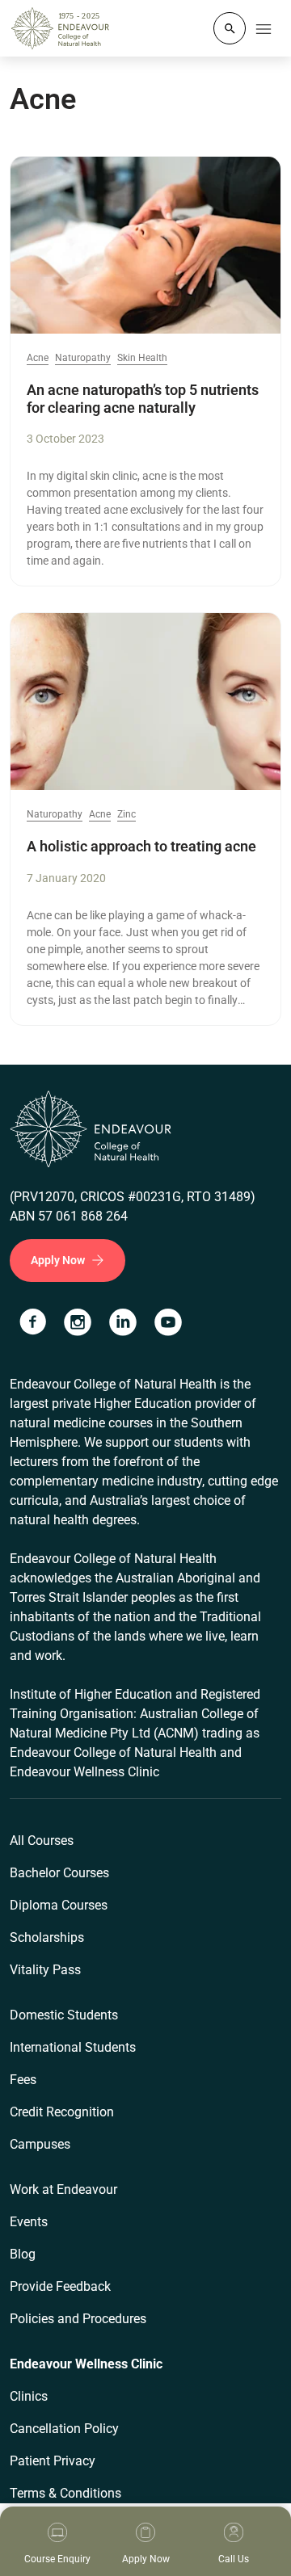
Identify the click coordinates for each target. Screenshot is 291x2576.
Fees (23, 2080)
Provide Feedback (60, 2286)
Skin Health (142, 358)
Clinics (29, 2396)
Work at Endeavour (63, 2189)
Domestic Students (64, 2015)
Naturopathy (83, 358)
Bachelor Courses (59, 1873)
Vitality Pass (45, 1970)
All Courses (42, 1841)
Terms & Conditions (65, 2493)
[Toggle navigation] (264, 28)
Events (29, 2222)
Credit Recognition (62, 2112)
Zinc (127, 815)
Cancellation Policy (64, 2429)
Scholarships (47, 1937)
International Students (73, 2047)
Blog (23, 2254)
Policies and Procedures (78, 2319)
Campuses (40, 2144)
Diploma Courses (59, 1905)
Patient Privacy (53, 2461)
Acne (38, 358)
